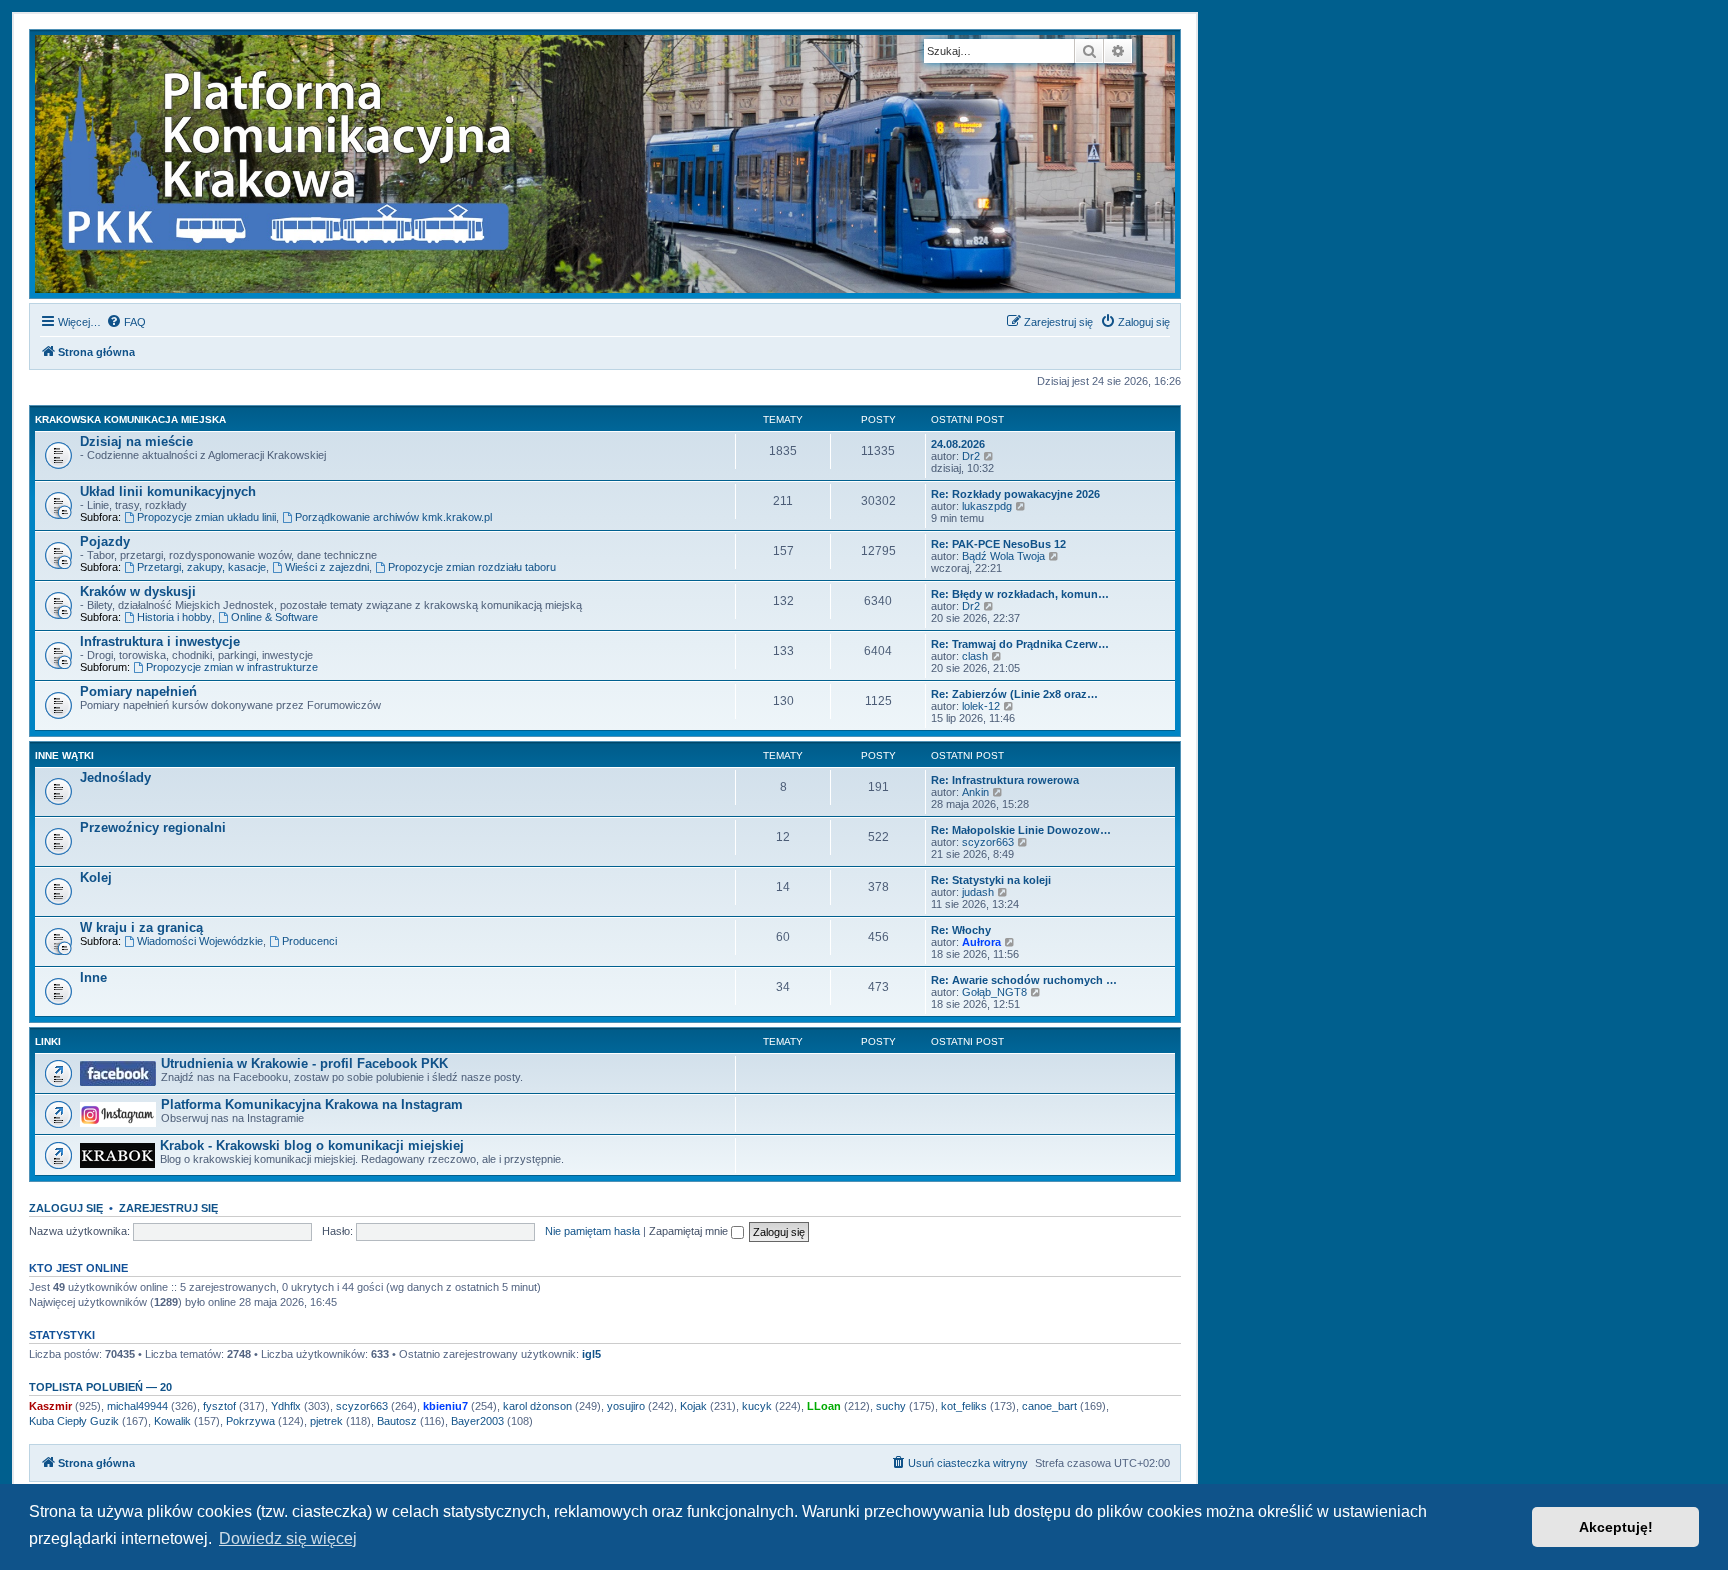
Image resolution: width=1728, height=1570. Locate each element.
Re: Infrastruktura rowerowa (1005, 780)
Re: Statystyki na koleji (991, 880)
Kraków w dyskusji (138, 591)
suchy (891, 1406)
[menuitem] (126, 322)
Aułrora (981, 942)
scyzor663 (988, 842)
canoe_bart (1049, 1406)
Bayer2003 (477, 1421)
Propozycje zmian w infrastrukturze (232, 667)
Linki (48, 1041)
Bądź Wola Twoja (1003, 556)
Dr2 (971, 456)
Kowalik (172, 1421)
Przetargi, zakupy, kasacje (201, 567)
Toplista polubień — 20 (100, 1387)
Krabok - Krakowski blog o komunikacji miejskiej (312, 1145)
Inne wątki (64, 755)
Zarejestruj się (168, 1208)
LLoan (824, 1406)
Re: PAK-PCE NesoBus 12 (998, 544)
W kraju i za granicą (141, 927)
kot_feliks (964, 1406)
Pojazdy (105, 541)
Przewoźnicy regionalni (153, 827)
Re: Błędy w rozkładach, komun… (1020, 594)
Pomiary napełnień (138, 691)
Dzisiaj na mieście (136, 441)
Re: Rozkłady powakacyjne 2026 (1015, 494)
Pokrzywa (250, 1421)
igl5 (591, 1354)
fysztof (219, 1406)
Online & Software (274, 617)
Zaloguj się (66, 1208)
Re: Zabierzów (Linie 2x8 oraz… (1014, 694)
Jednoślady (115, 777)
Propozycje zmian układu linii (206, 517)
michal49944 (137, 1406)
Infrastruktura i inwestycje (160, 641)
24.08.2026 (958, 444)
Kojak (693, 1406)
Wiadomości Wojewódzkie (200, 941)
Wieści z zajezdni (327, 567)
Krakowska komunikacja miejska (130, 419)
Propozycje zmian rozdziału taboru (472, 567)
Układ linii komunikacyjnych (168, 491)
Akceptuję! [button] (1616, 1527)
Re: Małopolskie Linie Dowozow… (1021, 830)
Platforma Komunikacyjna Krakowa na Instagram (312, 1104)
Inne (93, 977)
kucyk (757, 1406)
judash (978, 892)
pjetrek (326, 1421)
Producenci (309, 941)
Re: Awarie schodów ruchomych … (1024, 980)
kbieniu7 (445, 1406)
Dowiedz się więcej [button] (288, 1538)
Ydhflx (286, 1406)
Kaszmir (50, 1406)
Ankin (975, 792)
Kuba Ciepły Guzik (74, 1421)
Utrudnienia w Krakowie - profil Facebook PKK (304, 1063)
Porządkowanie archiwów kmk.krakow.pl (393, 517)
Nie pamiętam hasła (592, 1231)
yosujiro (626, 1406)
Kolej (96, 877)
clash (975, 656)
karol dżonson (537, 1406)
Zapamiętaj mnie (690, 1231)
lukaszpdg (987, 506)
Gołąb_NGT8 (994, 992)
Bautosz (397, 1421)
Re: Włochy (961, 930)
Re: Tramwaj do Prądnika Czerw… (1020, 644)
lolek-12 (981, 706)
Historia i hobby (174, 617)
